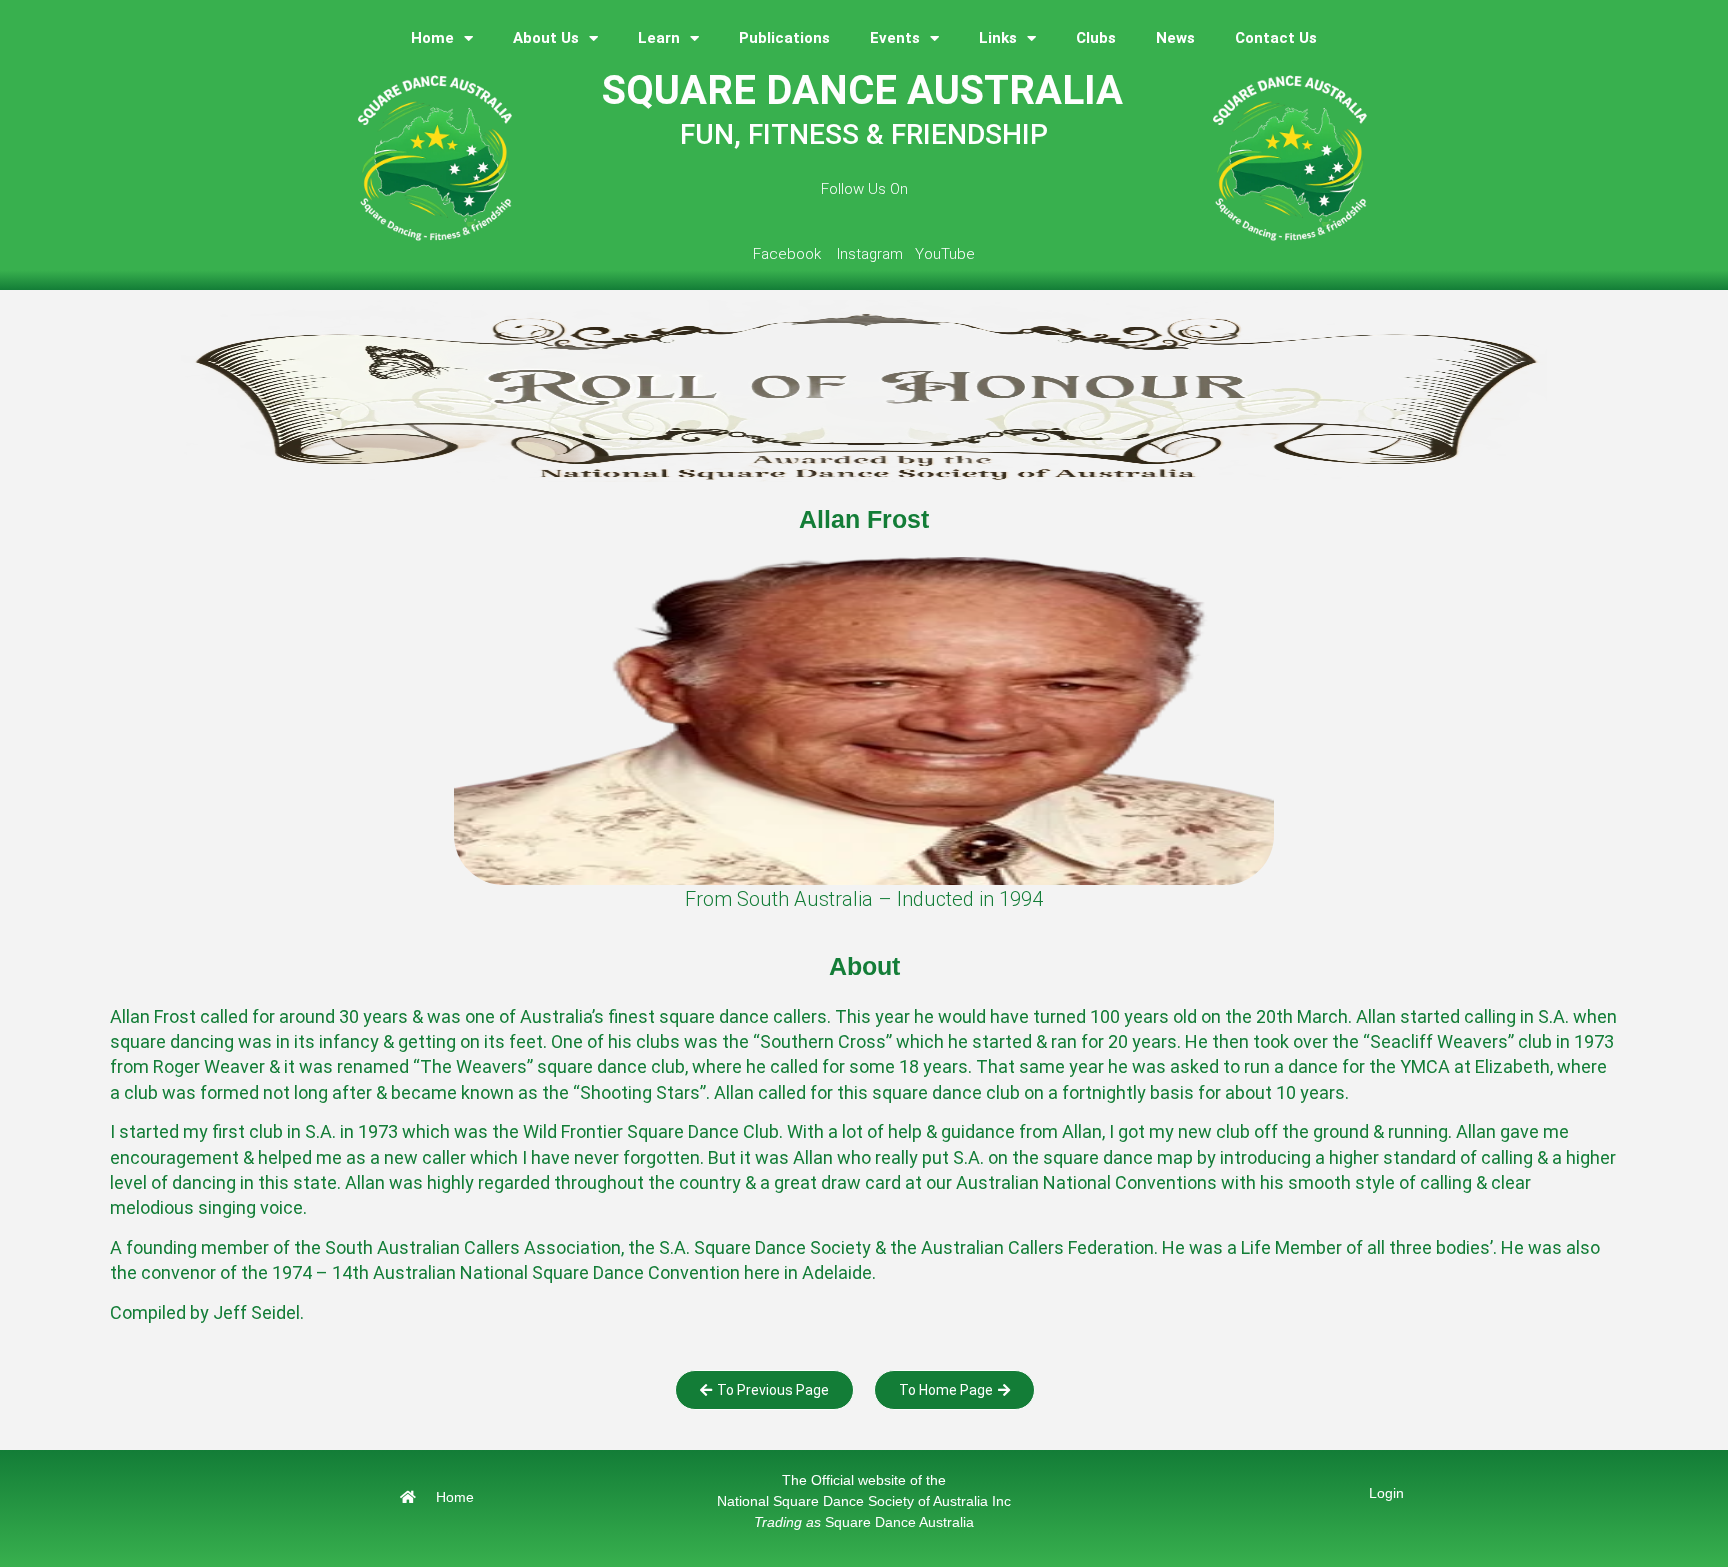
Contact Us (1276, 38)
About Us (546, 38)
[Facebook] (788, 229)
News (1175, 38)
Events (895, 38)
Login (1386, 1493)
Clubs (1096, 38)
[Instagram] (864, 229)
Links (998, 38)
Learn (659, 38)
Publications (784, 38)
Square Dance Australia (864, 1522)
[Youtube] (940, 229)
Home (432, 38)
